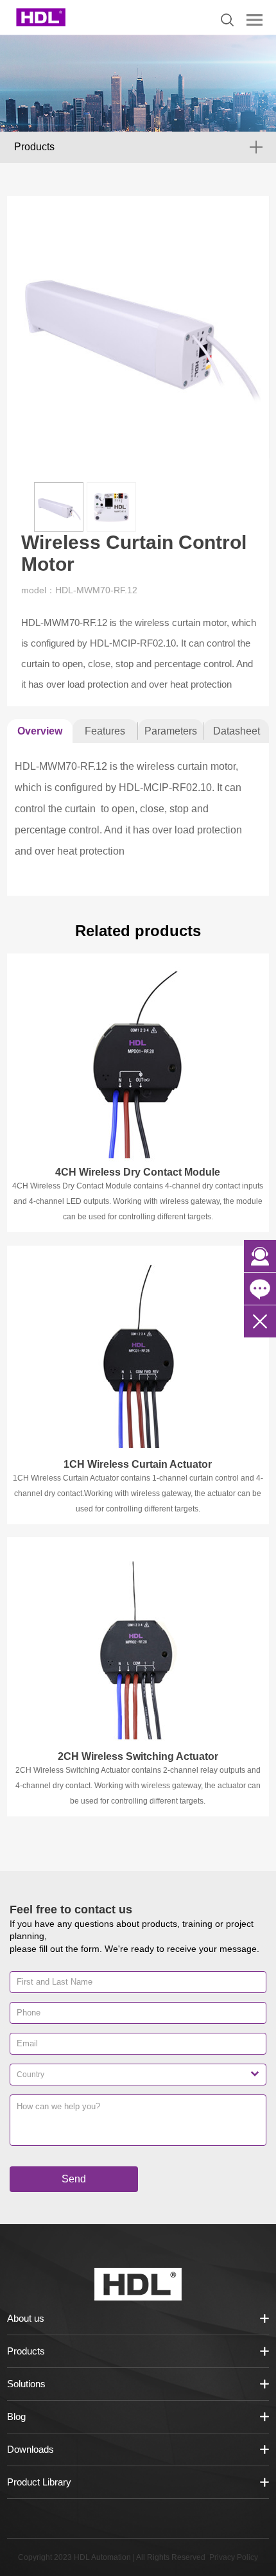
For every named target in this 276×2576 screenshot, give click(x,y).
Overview (40, 731)
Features (105, 731)
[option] (138, 327)
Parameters (171, 731)
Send (74, 2179)
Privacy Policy (234, 2557)
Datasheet (237, 731)
